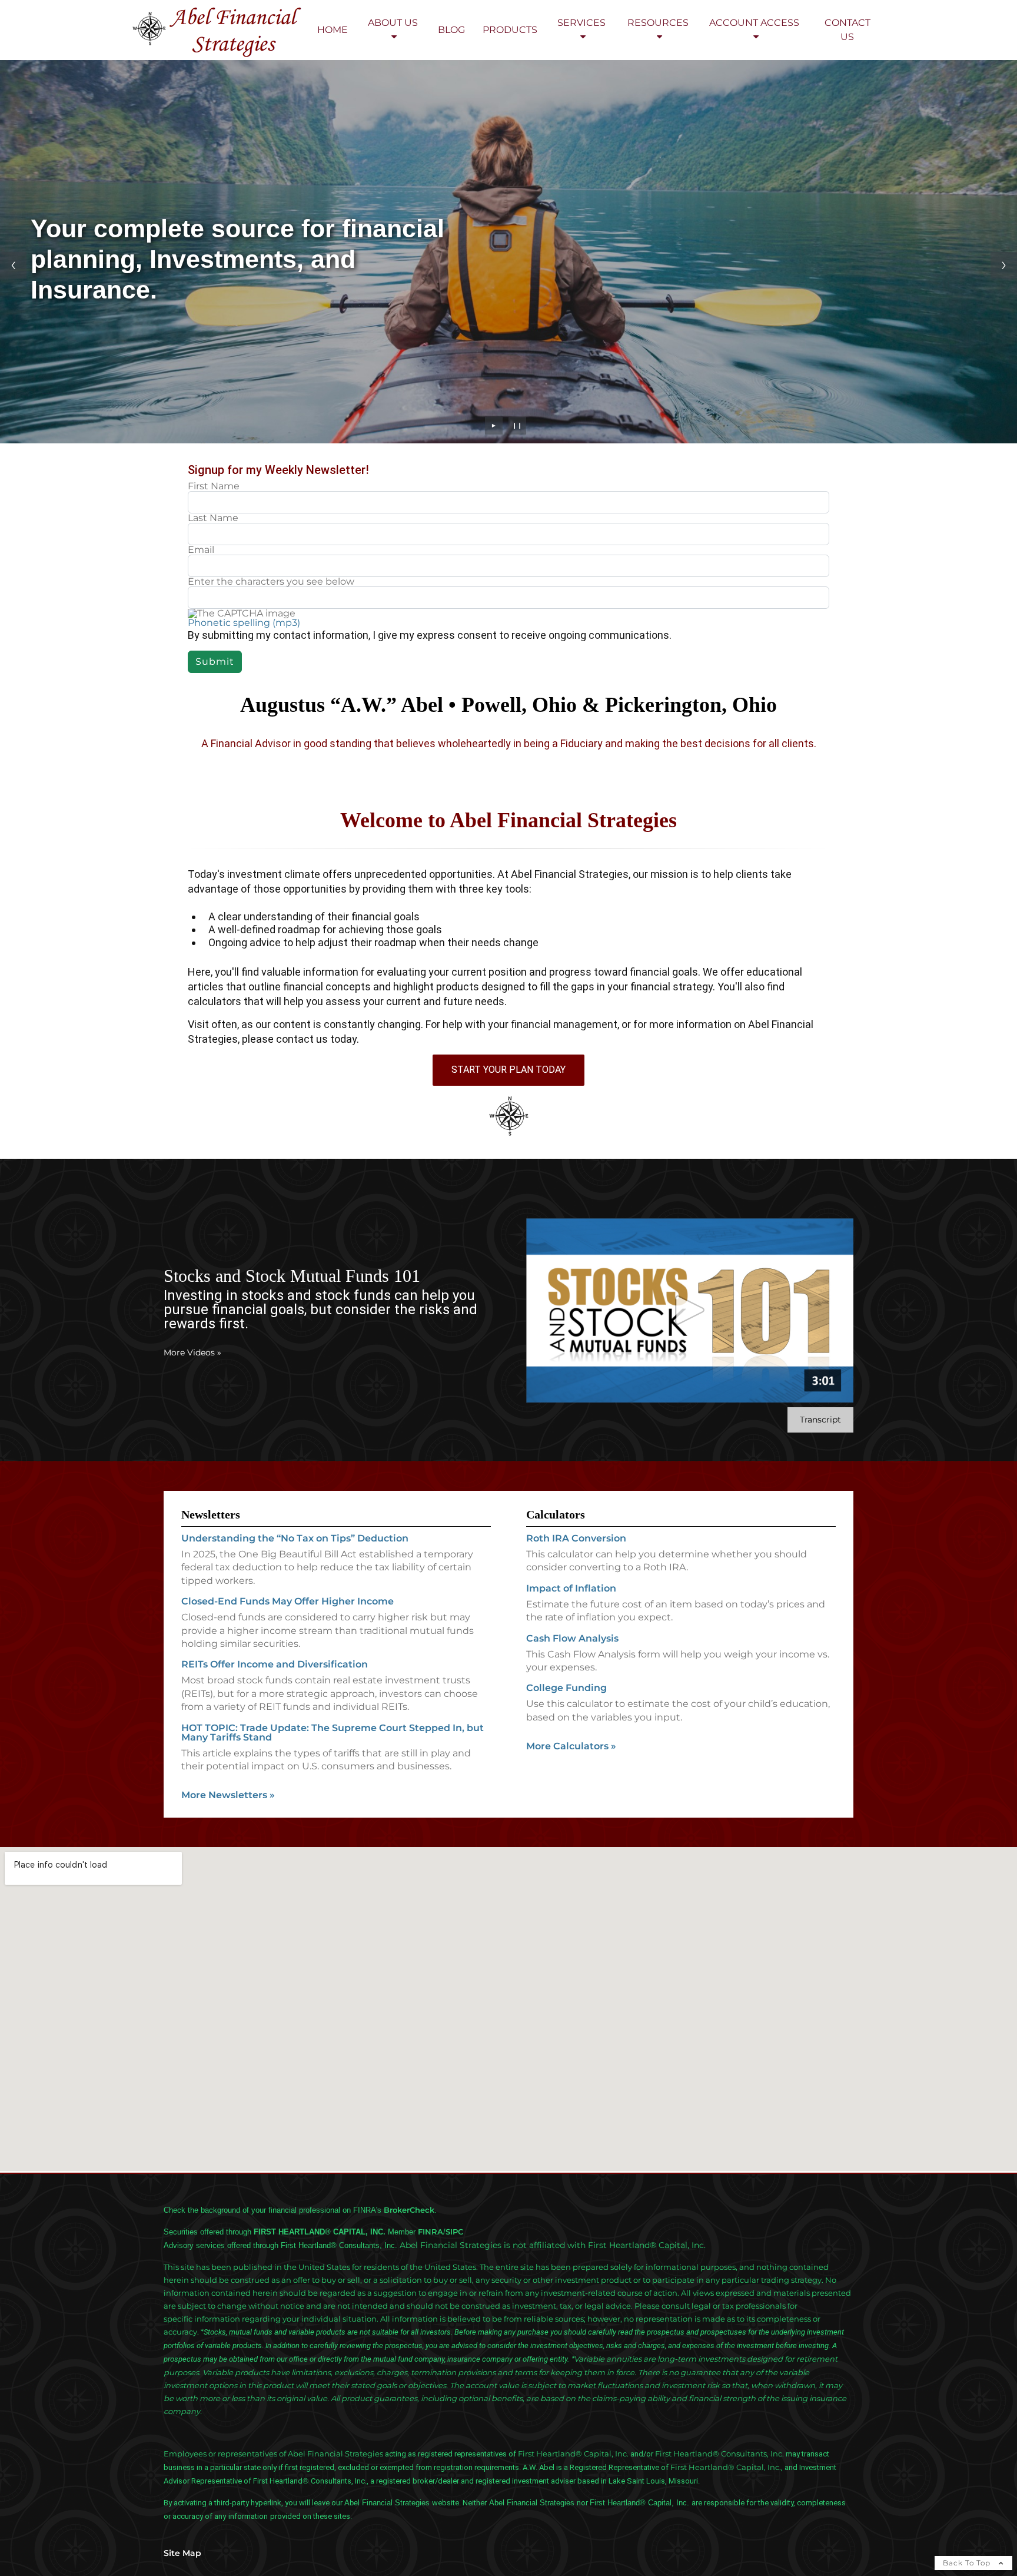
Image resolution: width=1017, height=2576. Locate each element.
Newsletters (211, 1514)
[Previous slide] (13, 265)
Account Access (754, 23)
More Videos (192, 1352)
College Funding (566, 1688)
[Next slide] (1004, 265)
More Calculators (571, 1746)
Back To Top (968, 2563)
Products (510, 30)
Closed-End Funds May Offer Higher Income (288, 1601)
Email (201, 550)
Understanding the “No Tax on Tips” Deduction (295, 1538)
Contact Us (847, 30)
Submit (215, 662)
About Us (393, 23)
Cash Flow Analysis (572, 1638)
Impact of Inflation (571, 1588)
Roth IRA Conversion (576, 1538)
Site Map (182, 2553)
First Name (214, 486)
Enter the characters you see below (271, 582)
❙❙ (517, 425)
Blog (451, 30)
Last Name (213, 518)
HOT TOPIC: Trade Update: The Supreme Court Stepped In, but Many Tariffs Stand (333, 1733)
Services (581, 23)
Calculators (556, 1514)
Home (333, 30)
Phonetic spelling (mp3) (244, 623)
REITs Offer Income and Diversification (275, 1664)
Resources (658, 23)
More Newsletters (228, 1795)
